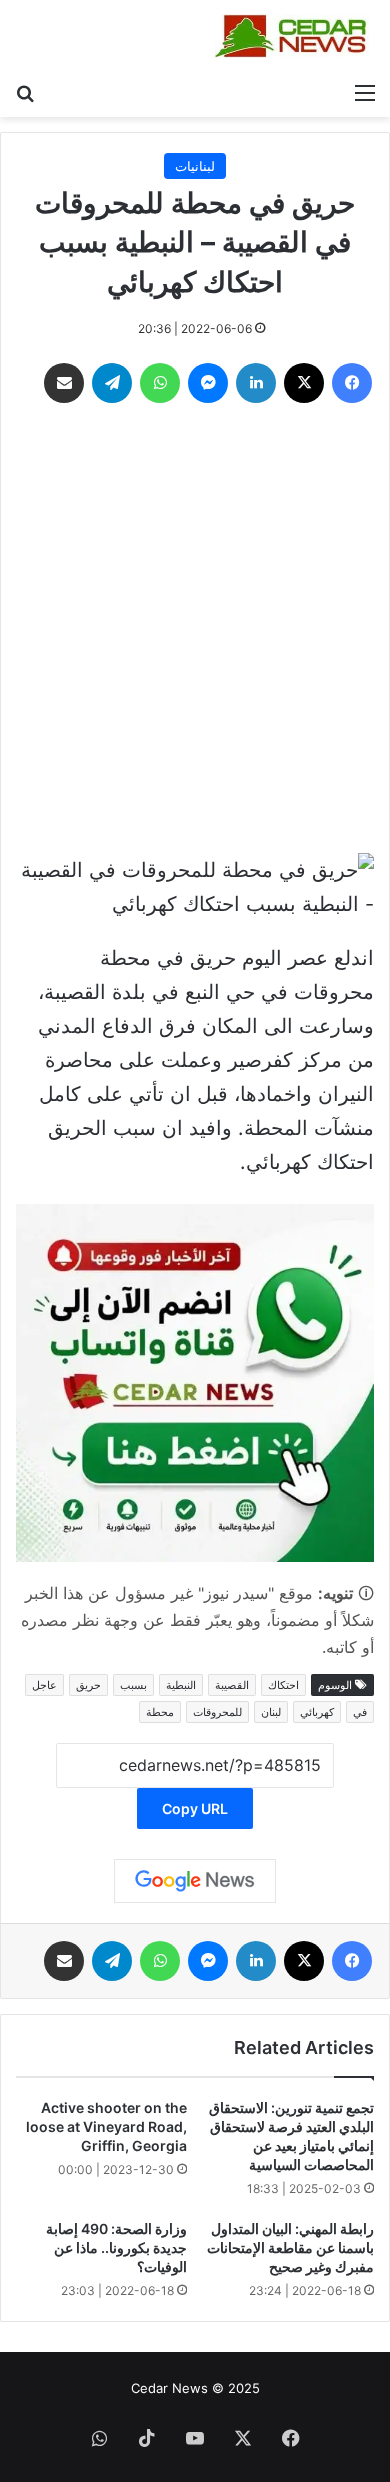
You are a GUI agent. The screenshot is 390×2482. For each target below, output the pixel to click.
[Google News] (195, 1881)
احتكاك (283, 1685)
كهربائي (317, 1712)
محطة (160, 1712)
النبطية (181, 1685)
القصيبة (232, 1685)
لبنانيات (195, 166)
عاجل (44, 1685)
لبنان (271, 1712)
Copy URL (195, 1808)
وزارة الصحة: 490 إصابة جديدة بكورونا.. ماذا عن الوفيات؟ (116, 2247)
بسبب (133, 1685)
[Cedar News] (295, 36)
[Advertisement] (195, 633)
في (360, 1712)
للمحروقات (217, 1712)
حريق (88, 1685)
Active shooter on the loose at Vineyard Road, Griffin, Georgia (106, 2126)
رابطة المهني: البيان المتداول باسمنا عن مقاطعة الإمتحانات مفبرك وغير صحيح (290, 2247)
